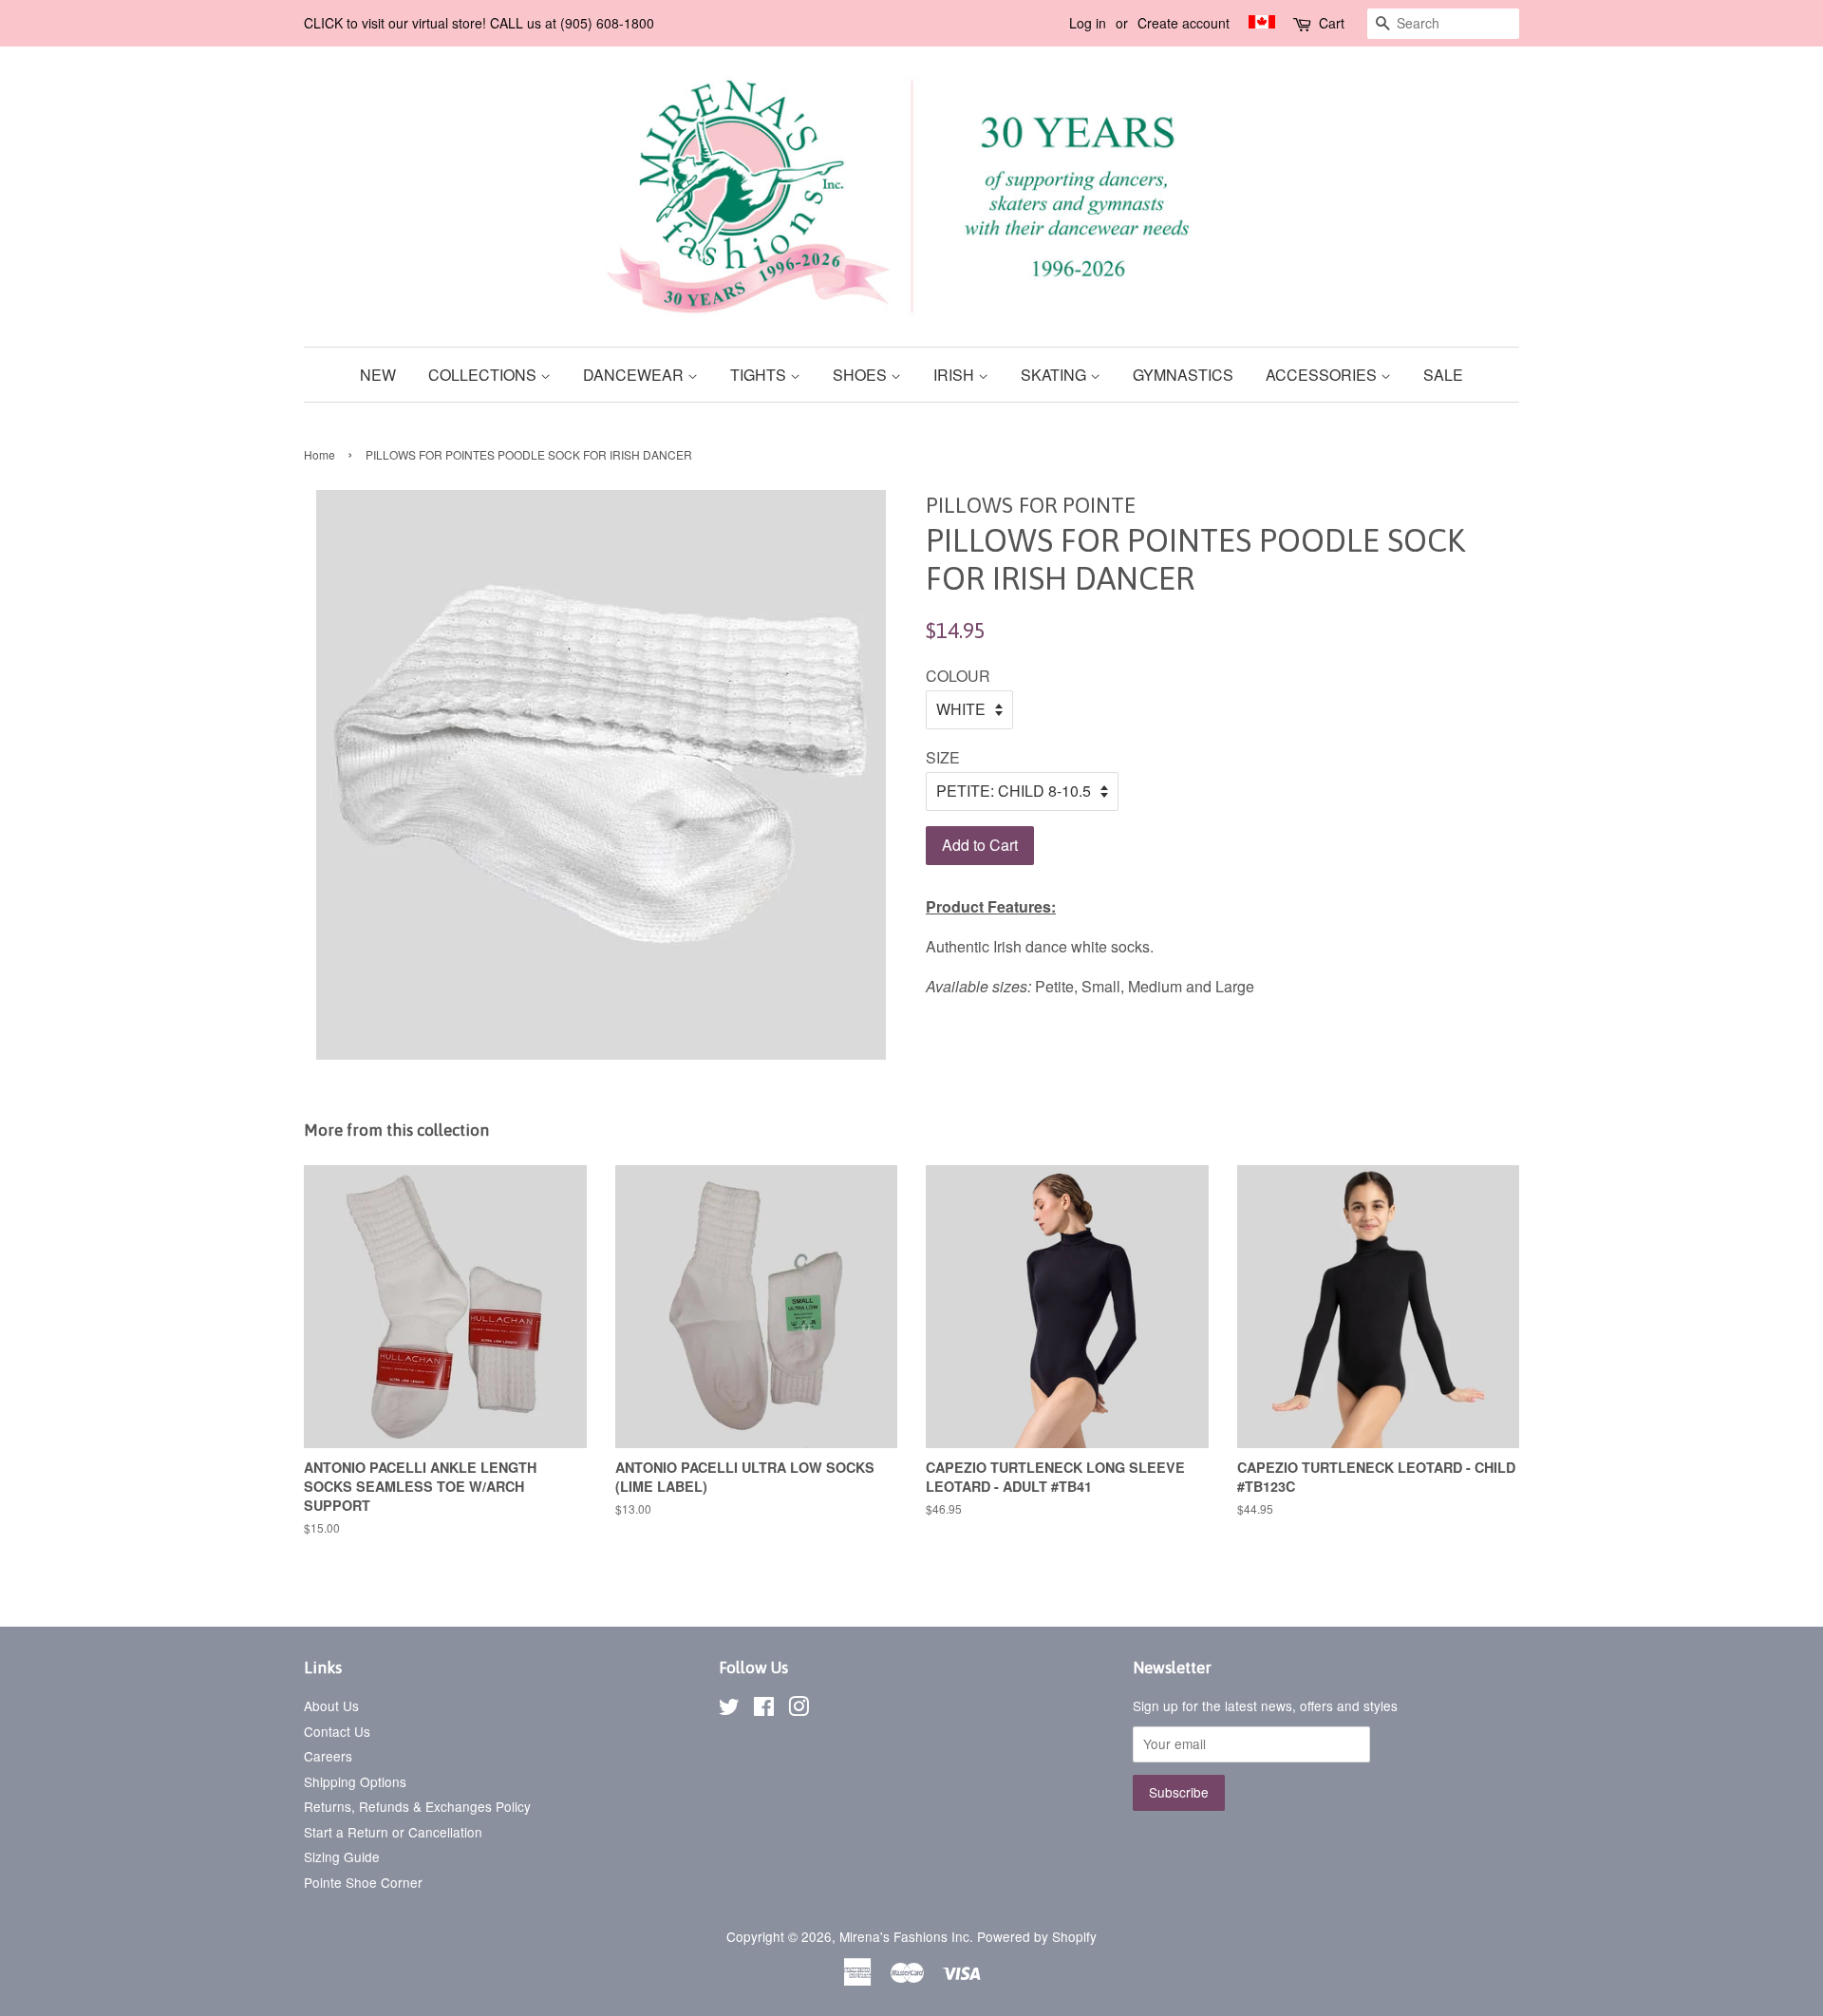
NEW (378, 375)
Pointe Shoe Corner (363, 1882)
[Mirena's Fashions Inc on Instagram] (799, 1709)
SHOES (862, 375)
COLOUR (958, 676)
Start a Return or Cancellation (393, 1832)
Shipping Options (355, 1781)
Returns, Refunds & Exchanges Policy (417, 1806)
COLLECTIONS (484, 375)
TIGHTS (760, 375)
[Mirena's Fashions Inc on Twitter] (729, 1709)
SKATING (1055, 375)
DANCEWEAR (635, 375)
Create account (1184, 23)
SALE (1443, 375)
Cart (1332, 23)
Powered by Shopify (1037, 1936)
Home (319, 454)
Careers (328, 1756)
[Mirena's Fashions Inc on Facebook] (764, 1709)
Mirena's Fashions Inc (904, 1936)
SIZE (943, 757)
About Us (331, 1705)
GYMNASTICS (1183, 375)
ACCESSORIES (1323, 375)
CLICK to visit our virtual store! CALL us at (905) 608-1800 (479, 23)
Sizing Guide (342, 1856)
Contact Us (337, 1731)
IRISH (956, 375)
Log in (1088, 23)
